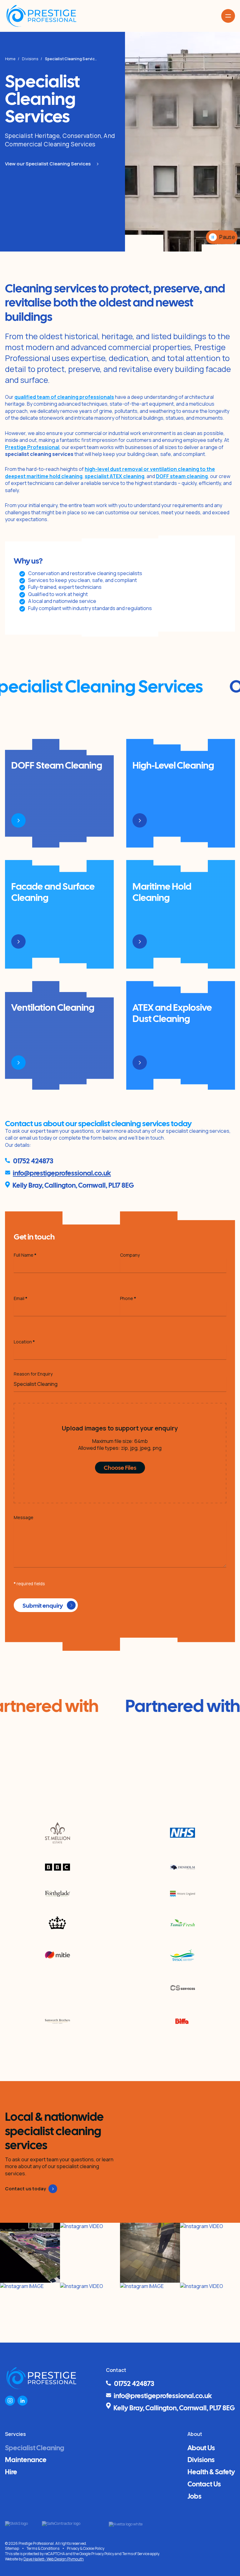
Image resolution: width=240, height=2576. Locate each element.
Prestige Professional (32, 447)
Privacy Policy (103, 2554)
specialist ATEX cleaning (115, 476)
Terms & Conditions (43, 2549)
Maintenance (26, 2459)
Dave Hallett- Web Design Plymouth (54, 2559)
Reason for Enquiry (33, 1374)
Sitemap (12, 2549)
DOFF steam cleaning (182, 476)
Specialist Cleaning (35, 2447)
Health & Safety (211, 2471)
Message (24, 1517)
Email (21, 1298)
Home (10, 59)
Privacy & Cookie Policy (86, 2548)
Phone (128, 1298)
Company (130, 1255)
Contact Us (204, 2483)
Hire (11, 2471)
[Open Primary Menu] (228, 16)
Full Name (25, 1255)
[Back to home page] (41, 16)
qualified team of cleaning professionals (64, 397)
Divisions (30, 59)
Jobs (195, 2495)
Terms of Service (136, 2554)
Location (24, 1342)
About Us (201, 2447)
